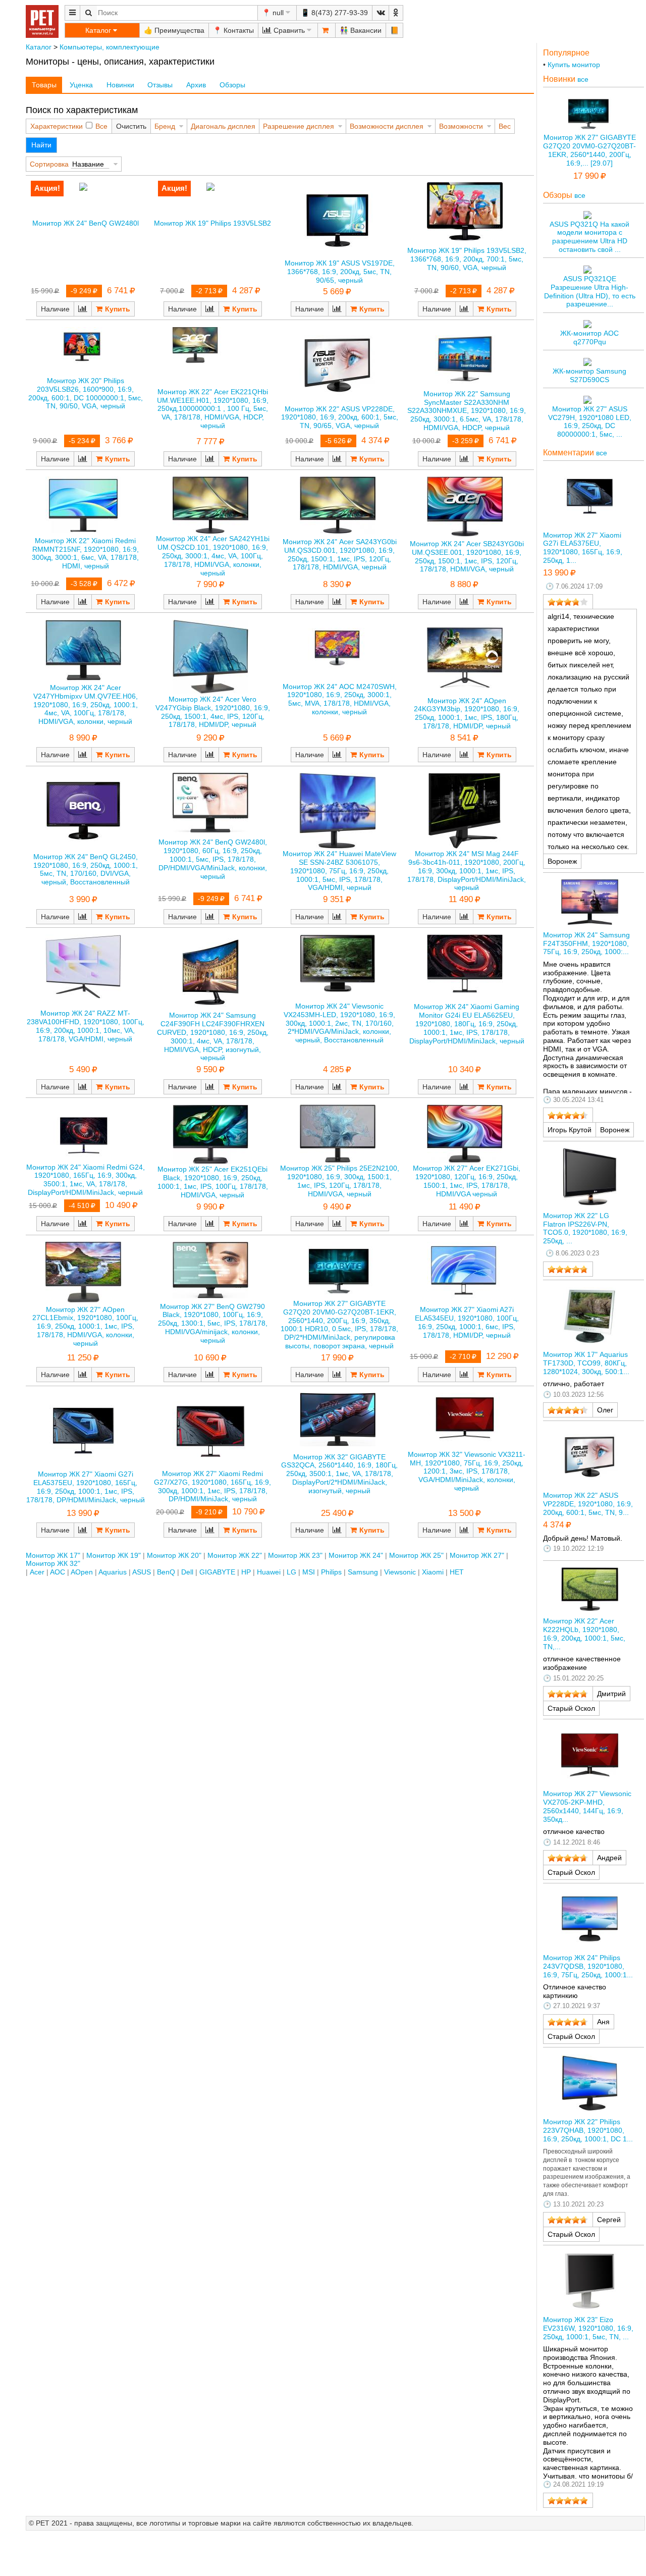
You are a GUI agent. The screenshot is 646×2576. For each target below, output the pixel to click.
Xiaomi (433, 1572)
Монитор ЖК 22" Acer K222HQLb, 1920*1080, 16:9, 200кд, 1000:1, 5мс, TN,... (584, 1634)
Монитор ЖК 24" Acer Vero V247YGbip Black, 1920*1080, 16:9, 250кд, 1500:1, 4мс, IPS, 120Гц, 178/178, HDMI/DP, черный (213, 712)
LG (291, 1572)
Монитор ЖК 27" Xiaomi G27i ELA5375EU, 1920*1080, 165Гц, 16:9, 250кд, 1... (583, 548)
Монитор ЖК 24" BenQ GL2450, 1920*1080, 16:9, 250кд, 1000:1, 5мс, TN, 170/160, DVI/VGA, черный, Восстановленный (86, 869)
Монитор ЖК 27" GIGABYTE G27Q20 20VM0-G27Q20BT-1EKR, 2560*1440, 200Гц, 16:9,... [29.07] (589, 150)
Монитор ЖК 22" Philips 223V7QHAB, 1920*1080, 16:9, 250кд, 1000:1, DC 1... (588, 2130)
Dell (187, 1572)
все (583, 79)
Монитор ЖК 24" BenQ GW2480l (86, 223)
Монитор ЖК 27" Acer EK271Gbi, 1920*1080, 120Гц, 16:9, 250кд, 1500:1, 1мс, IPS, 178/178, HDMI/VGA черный (467, 1181)
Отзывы (160, 85)
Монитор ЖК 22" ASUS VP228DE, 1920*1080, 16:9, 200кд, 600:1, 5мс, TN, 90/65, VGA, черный (340, 417)
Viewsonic (400, 1572)
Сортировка (49, 164)
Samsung (363, 1572)
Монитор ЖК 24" (356, 1555)
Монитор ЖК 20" (174, 1555)
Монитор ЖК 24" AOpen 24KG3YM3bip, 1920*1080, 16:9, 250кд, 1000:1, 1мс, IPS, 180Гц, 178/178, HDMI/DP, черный (467, 713)
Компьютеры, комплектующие (110, 47)
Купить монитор (574, 65)
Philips (331, 1572)
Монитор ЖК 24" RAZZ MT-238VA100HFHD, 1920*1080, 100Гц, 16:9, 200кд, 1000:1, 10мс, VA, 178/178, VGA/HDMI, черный (86, 1026)
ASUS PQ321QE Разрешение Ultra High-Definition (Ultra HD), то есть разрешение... (590, 291)
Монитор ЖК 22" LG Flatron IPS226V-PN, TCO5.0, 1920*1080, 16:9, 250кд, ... (585, 1228)
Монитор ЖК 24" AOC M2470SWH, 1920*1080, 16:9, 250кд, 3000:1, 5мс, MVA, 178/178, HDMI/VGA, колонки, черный (340, 699)
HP (246, 1572)
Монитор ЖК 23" (295, 1555)
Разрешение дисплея (299, 126)
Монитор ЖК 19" (114, 1555)
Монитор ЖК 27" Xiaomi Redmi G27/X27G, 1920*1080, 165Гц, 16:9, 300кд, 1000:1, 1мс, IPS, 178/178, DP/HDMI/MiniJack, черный (212, 1486)
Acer (37, 1572)
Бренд (165, 126)
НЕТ (457, 1572)
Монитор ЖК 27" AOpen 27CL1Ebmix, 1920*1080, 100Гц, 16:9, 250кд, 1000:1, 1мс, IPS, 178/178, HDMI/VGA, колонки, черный (85, 1326)
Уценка (81, 85)
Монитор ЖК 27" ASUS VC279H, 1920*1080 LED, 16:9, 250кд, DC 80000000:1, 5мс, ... (590, 422)
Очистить (131, 126)
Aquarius (113, 1572)
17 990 (586, 176)
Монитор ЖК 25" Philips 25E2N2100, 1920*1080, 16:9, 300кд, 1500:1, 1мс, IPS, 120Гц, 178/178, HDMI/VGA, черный (340, 1181)
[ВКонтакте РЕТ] (381, 13)
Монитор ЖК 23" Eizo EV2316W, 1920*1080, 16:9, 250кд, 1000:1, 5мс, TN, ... (588, 2328)
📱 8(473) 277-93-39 (334, 13)
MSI (309, 1572)
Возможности (461, 126)
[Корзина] (327, 30)
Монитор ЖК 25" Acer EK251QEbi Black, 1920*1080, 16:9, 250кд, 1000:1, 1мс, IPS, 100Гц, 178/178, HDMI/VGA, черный (213, 1182)
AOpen (82, 1572)
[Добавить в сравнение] (83, 309)
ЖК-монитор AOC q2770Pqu (589, 337)
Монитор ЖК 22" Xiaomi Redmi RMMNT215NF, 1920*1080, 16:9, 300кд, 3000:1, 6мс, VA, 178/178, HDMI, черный (85, 553)
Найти (41, 145)
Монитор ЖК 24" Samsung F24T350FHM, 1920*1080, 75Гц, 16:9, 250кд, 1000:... (586, 943)
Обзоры (232, 85)
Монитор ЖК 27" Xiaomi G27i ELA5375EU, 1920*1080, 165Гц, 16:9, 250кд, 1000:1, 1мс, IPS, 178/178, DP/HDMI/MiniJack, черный (86, 1487)
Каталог (39, 47)
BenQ (166, 1572)
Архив (196, 85)
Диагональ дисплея (223, 126)
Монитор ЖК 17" (53, 1555)
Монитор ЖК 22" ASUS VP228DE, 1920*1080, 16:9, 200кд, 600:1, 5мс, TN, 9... (588, 1504)
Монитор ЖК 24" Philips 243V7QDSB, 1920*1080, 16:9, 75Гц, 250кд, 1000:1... (588, 1966)
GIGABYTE (217, 1572)
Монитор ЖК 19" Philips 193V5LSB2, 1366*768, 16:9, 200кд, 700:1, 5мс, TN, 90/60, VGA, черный (467, 259)
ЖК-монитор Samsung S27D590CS (589, 375)
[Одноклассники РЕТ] (396, 13)
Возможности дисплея (387, 126)
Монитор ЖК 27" (477, 1555)
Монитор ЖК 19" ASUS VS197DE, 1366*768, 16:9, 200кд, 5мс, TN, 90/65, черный (340, 272)
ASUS (142, 1572)
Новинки (120, 85)
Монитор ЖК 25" (416, 1555)
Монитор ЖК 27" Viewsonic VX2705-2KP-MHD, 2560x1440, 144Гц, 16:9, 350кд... (587, 1806)
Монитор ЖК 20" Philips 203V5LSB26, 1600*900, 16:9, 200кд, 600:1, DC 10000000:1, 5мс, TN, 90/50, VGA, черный (86, 393)
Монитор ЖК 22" (235, 1555)
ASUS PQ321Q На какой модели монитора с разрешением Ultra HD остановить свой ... (589, 237)
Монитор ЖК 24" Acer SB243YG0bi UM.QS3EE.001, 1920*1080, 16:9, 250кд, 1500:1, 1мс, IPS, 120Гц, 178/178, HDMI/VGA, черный (467, 556)
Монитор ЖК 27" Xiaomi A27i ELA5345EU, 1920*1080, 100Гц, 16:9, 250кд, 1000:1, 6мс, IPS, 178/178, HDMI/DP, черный (467, 1322)
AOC (58, 1572)
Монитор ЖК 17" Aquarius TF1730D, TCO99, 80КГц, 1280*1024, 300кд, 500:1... (586, 1363)
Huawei (269, 1572)
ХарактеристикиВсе (69, 126)
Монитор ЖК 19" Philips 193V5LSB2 (212, 223)
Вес (505, 126)
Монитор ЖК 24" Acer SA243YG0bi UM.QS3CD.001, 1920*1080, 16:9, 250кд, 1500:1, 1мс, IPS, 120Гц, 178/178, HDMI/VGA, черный (340, 554)
